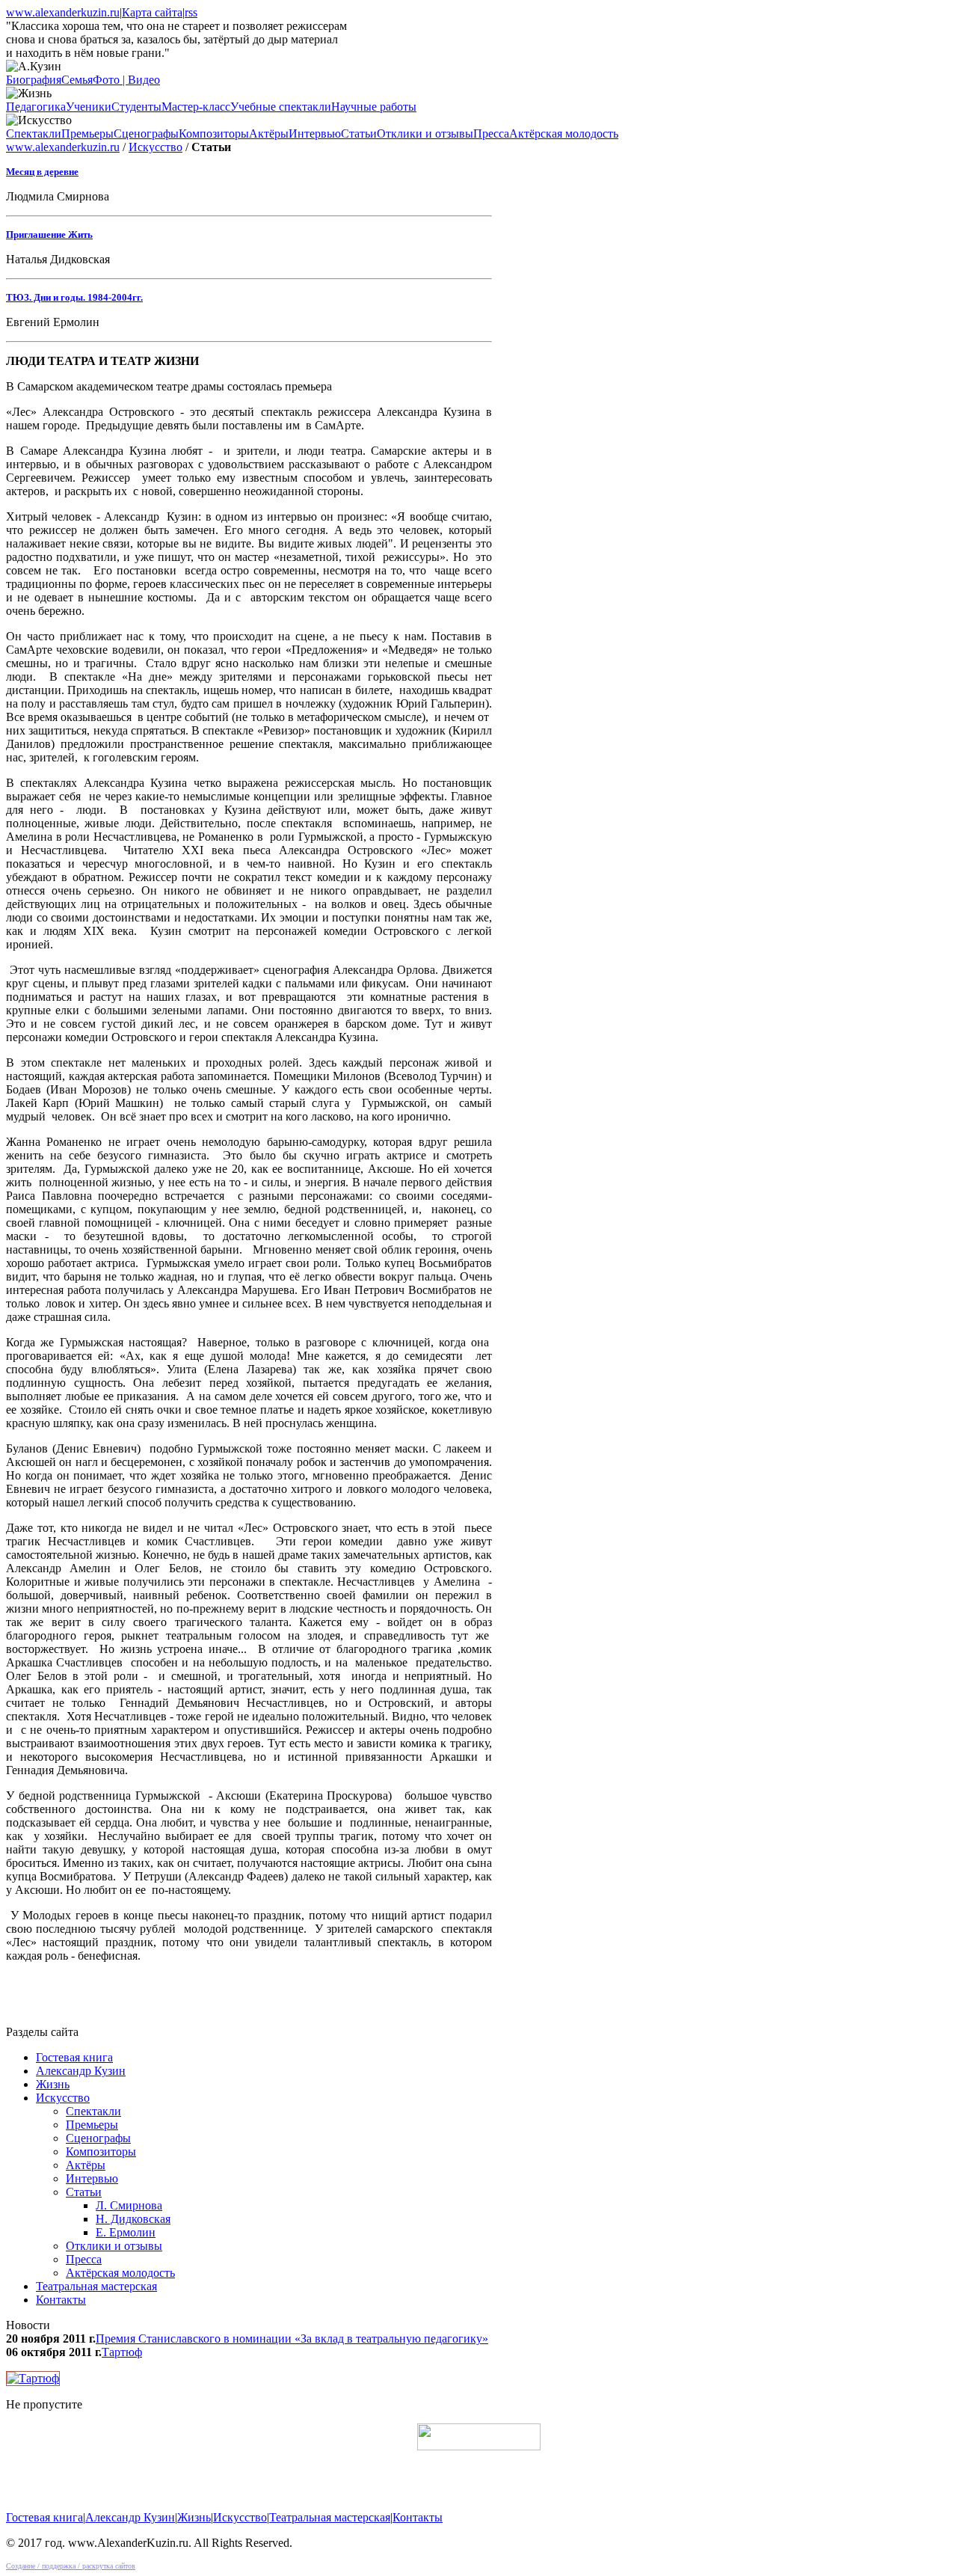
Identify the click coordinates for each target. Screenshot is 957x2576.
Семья (77, 80)
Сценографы (146, 134)
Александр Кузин (81, 2071)
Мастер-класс (196, 107)
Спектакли (34, 134)
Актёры (269, 134)
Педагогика (36, 107)
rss (191, 12)
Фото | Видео (126, 80)
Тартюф (122, 2352)
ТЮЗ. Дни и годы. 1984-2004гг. (74, 297)
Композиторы (214, 134)
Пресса (491, 134)
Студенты (136, 107)
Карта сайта (152, 12)
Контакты (61, 2300)
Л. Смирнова (129, 2205)
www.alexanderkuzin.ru (63, 12)
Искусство (156, 147)
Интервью (315, 134)
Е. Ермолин (126, 2232)
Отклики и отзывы (425, 134)
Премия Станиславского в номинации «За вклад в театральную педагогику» (292, 2339)
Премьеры (87, 134)
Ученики (89, 107)
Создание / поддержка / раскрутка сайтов (71, 2566)
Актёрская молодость (564, 134)
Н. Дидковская (133, 2219)
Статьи (359, 134)
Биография (34, 80)
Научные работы (374, 107)
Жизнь (53, 2084)
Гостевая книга (74, 2057)
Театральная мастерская (96, 2286)
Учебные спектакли (281, 107)
